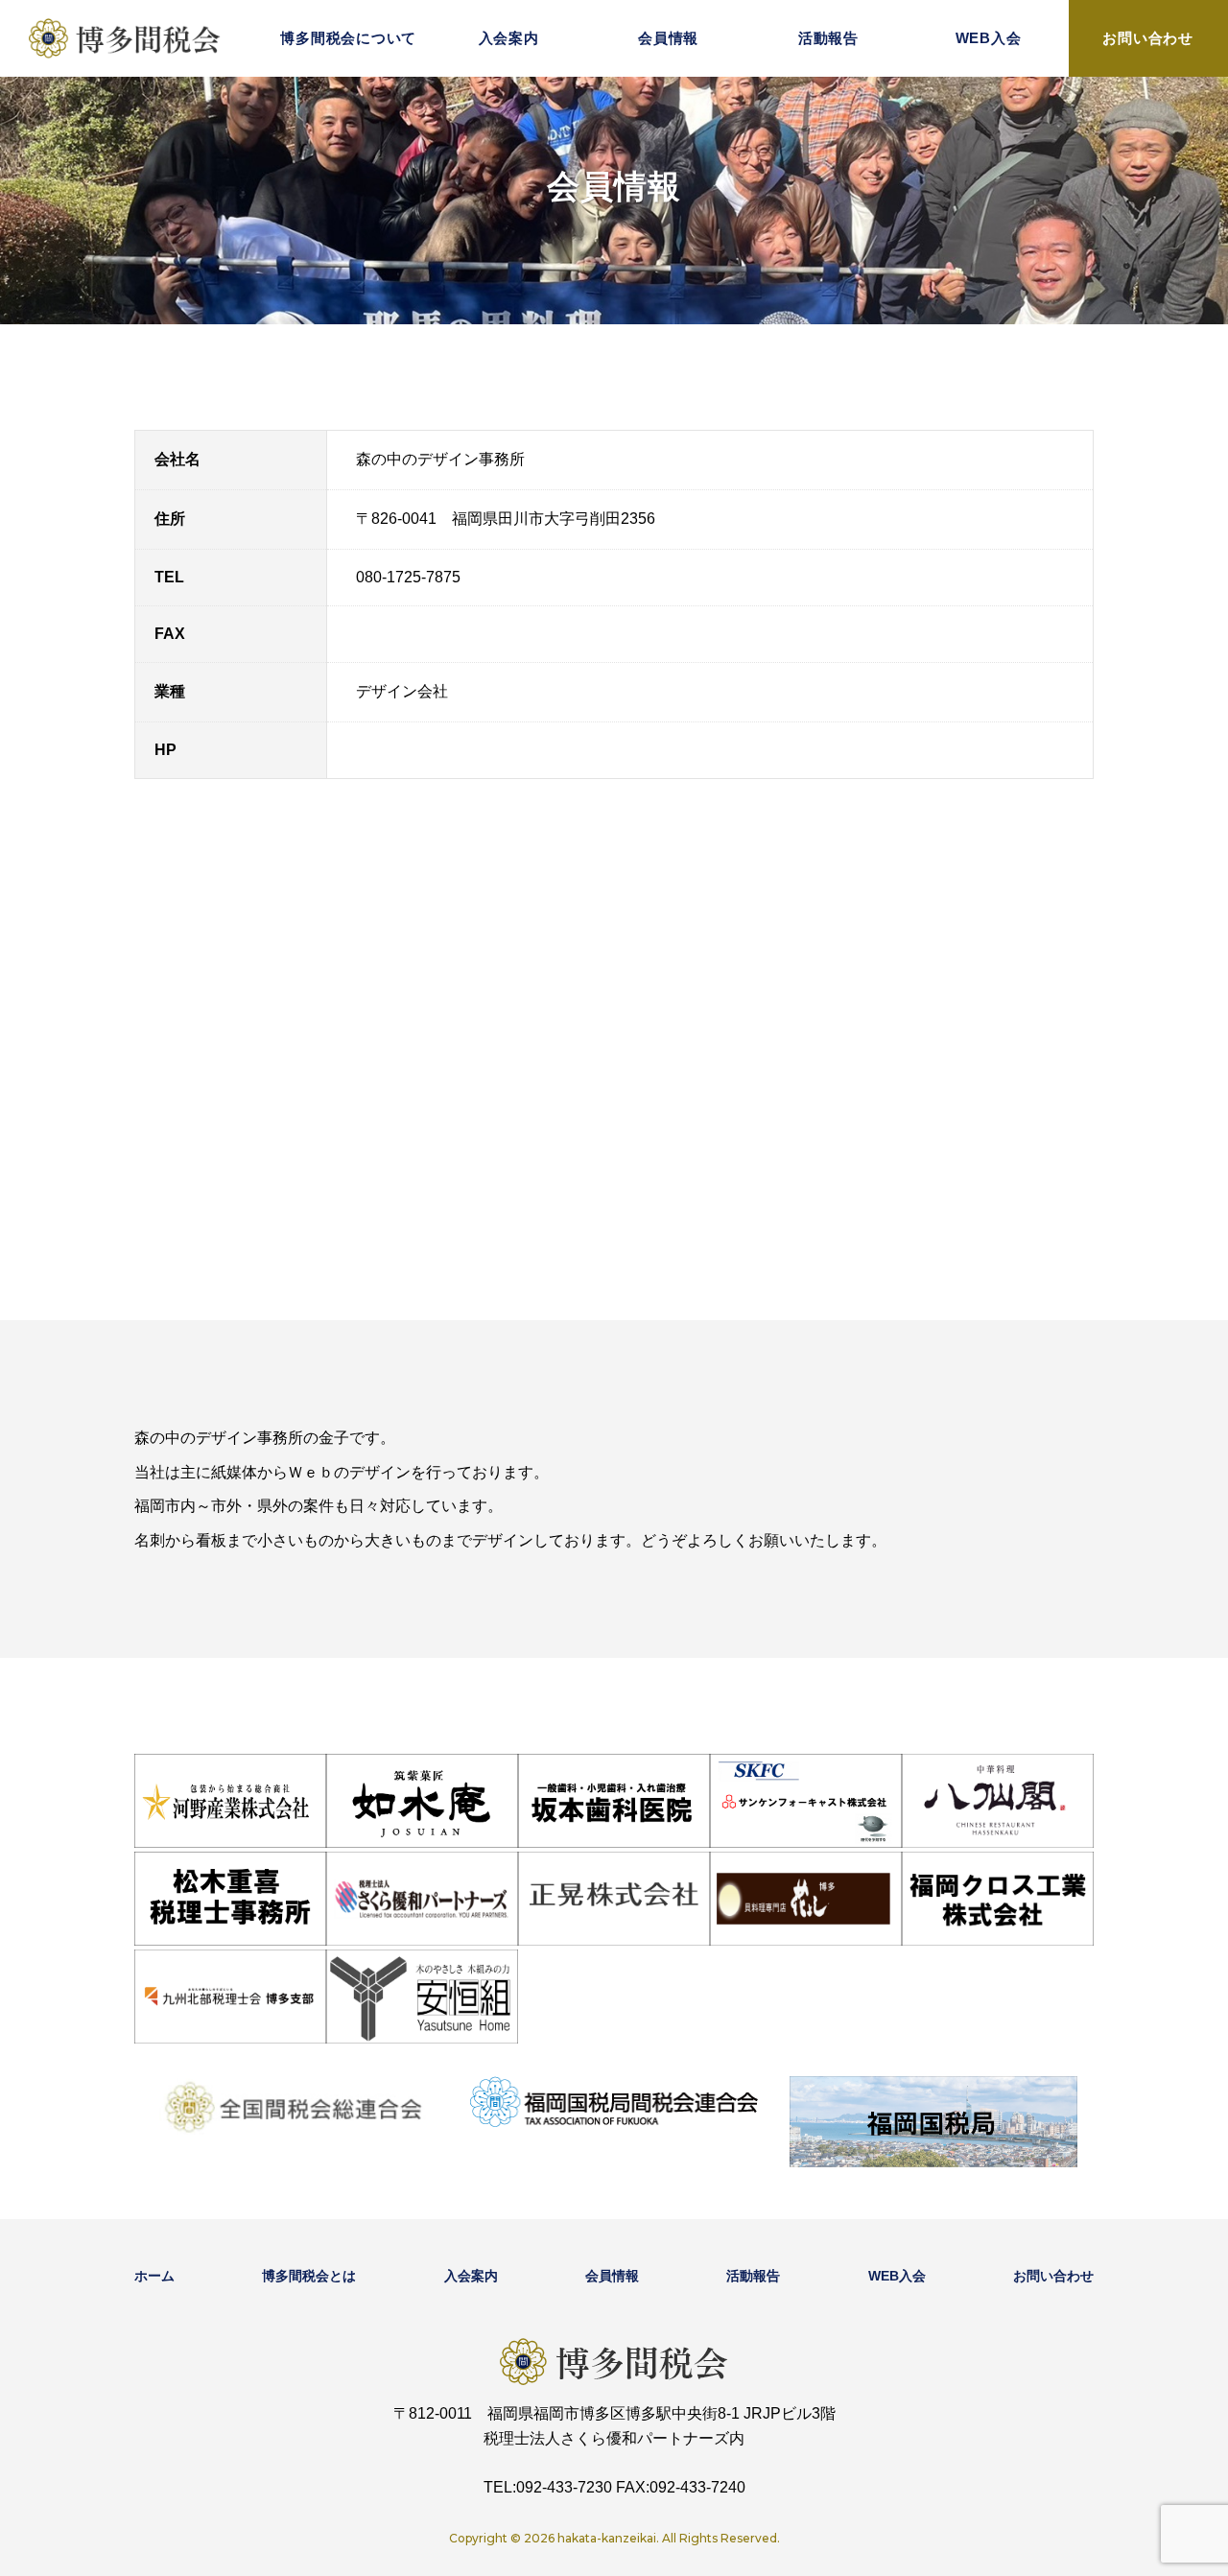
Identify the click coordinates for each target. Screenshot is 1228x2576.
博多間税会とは (309, 2276)
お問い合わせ (1148, 38)
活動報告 (828, 38)
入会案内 (509, 38)
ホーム (154, 2276)
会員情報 (668, 38)
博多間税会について (348, 38)
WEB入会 (989, 38)
